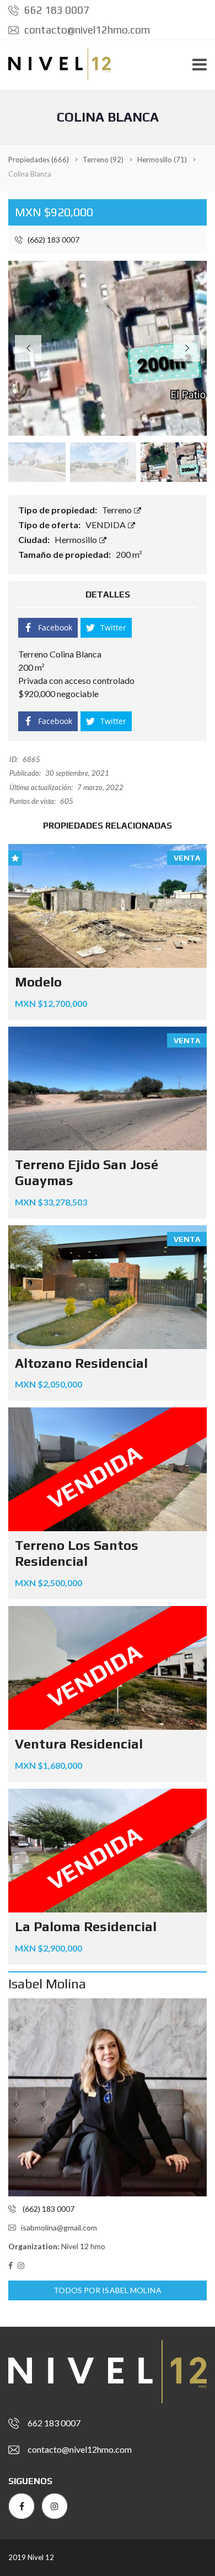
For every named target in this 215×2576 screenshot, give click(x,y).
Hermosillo (77, 539)
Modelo (38, 982)
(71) (162, 160)
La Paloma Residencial (86, 1926)
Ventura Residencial (79, 1744)
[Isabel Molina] (108, 2097)
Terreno (118, 510)
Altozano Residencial (81, 1363)
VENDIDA (106, 525)
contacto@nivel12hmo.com (86, 30)
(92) (103, 160)
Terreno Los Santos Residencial (77, 1553)
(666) (39, 160)
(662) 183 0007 (53, 240)
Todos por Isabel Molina (107, 2290)
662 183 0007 (56, 10)
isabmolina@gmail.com (59, 2227)
